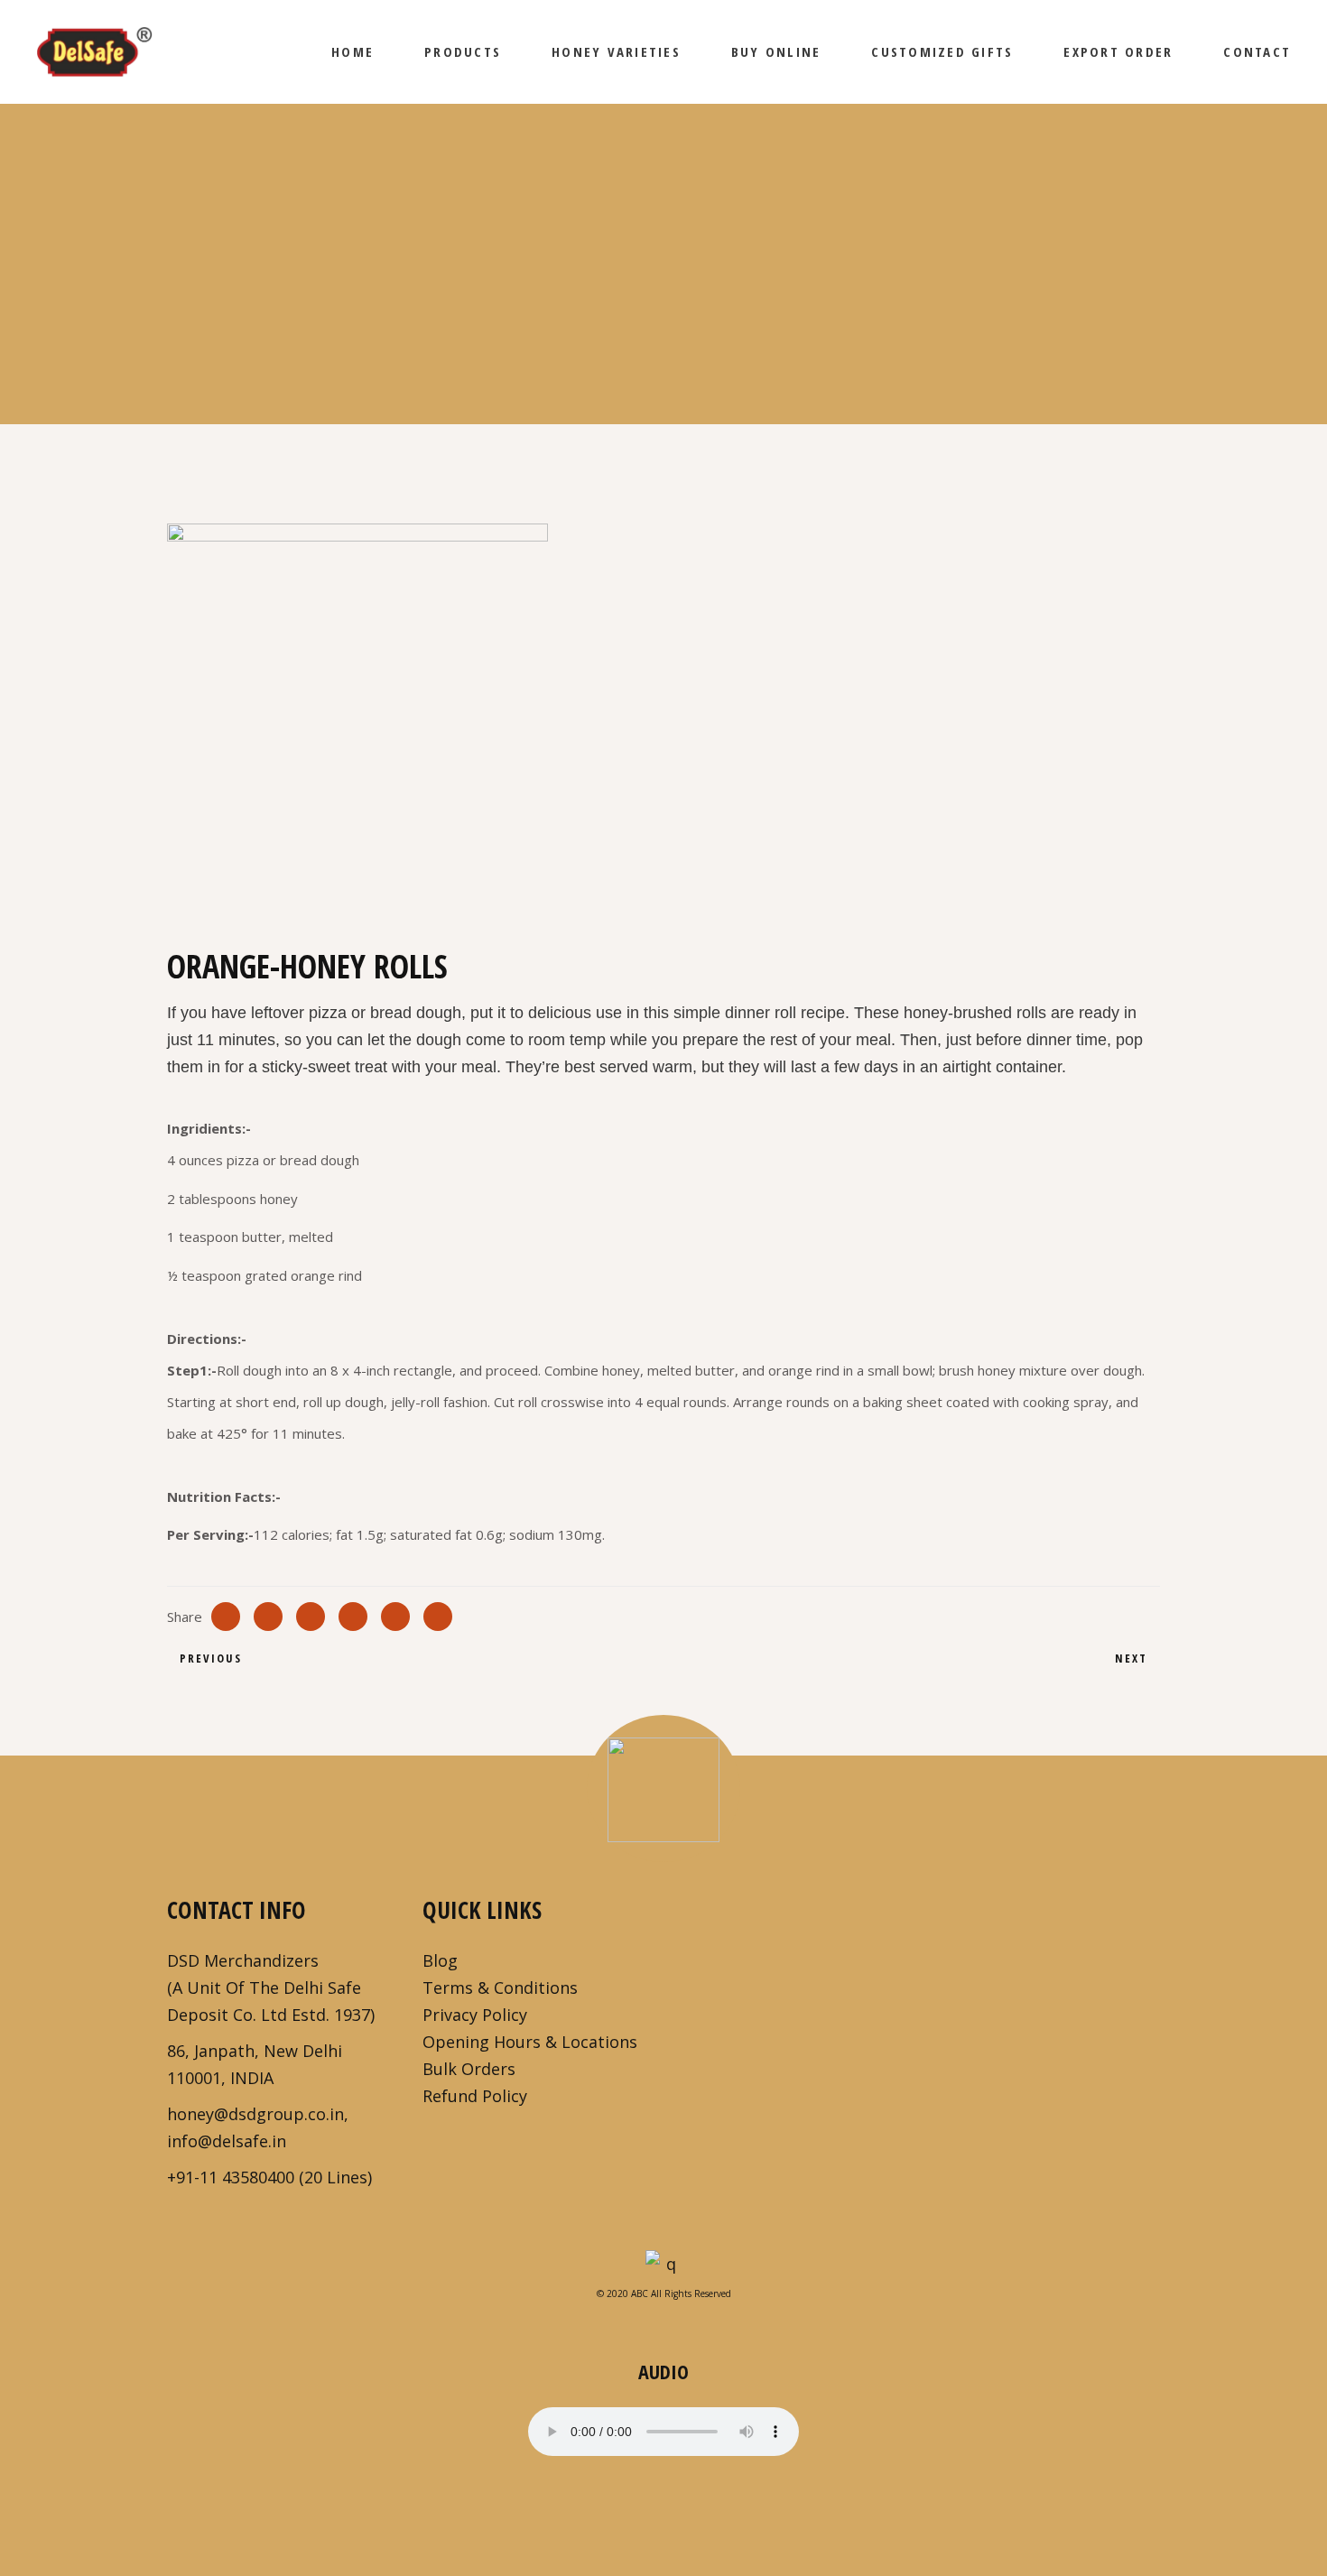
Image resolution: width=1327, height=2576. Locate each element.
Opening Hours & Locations (530, 2042)
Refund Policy (475, 2096)
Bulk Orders (469, 2069)
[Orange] (413, 712)
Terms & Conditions (500, 1988)
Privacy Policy (475, 2015)
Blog (440, 1960)
